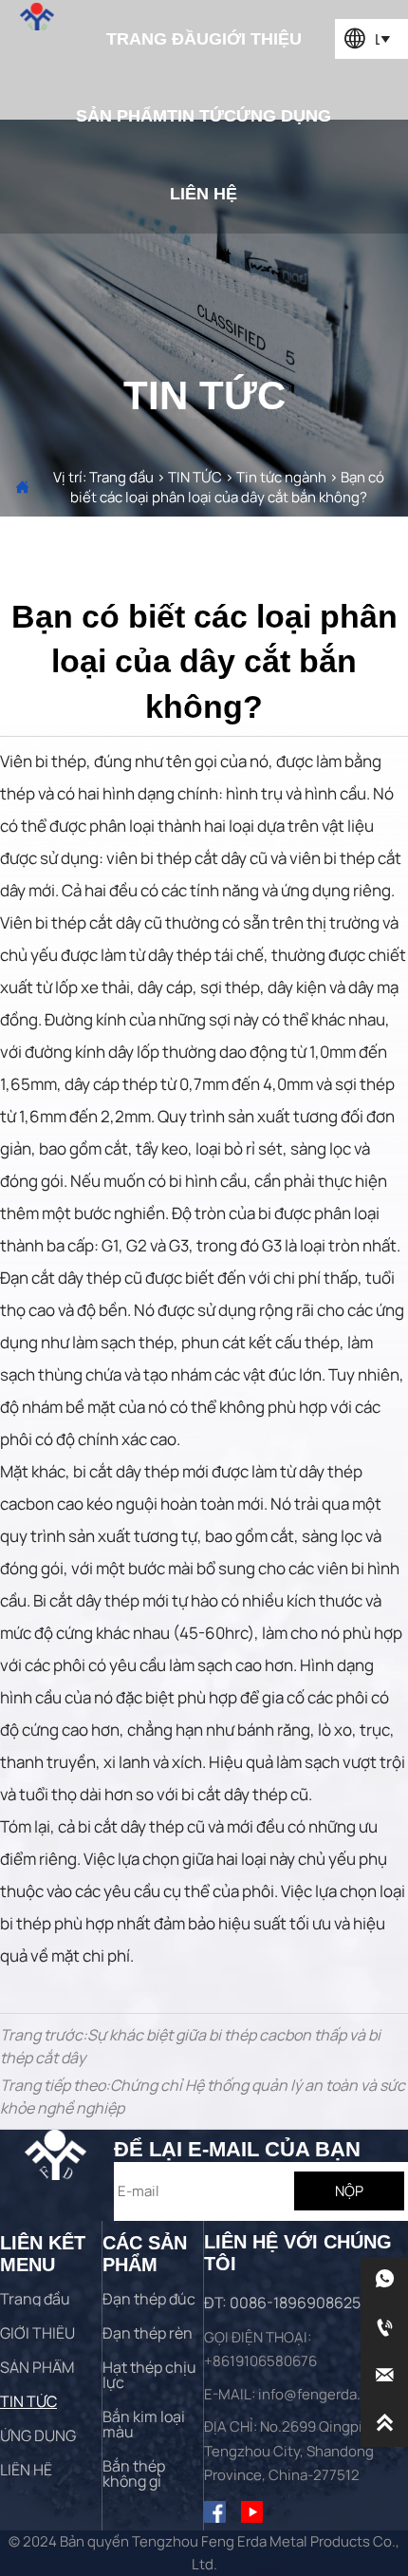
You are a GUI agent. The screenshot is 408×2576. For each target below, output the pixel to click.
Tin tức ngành (281, 477)
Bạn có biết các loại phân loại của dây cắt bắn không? (227, 487)
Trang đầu (121, 477)
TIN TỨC (195, 477)
